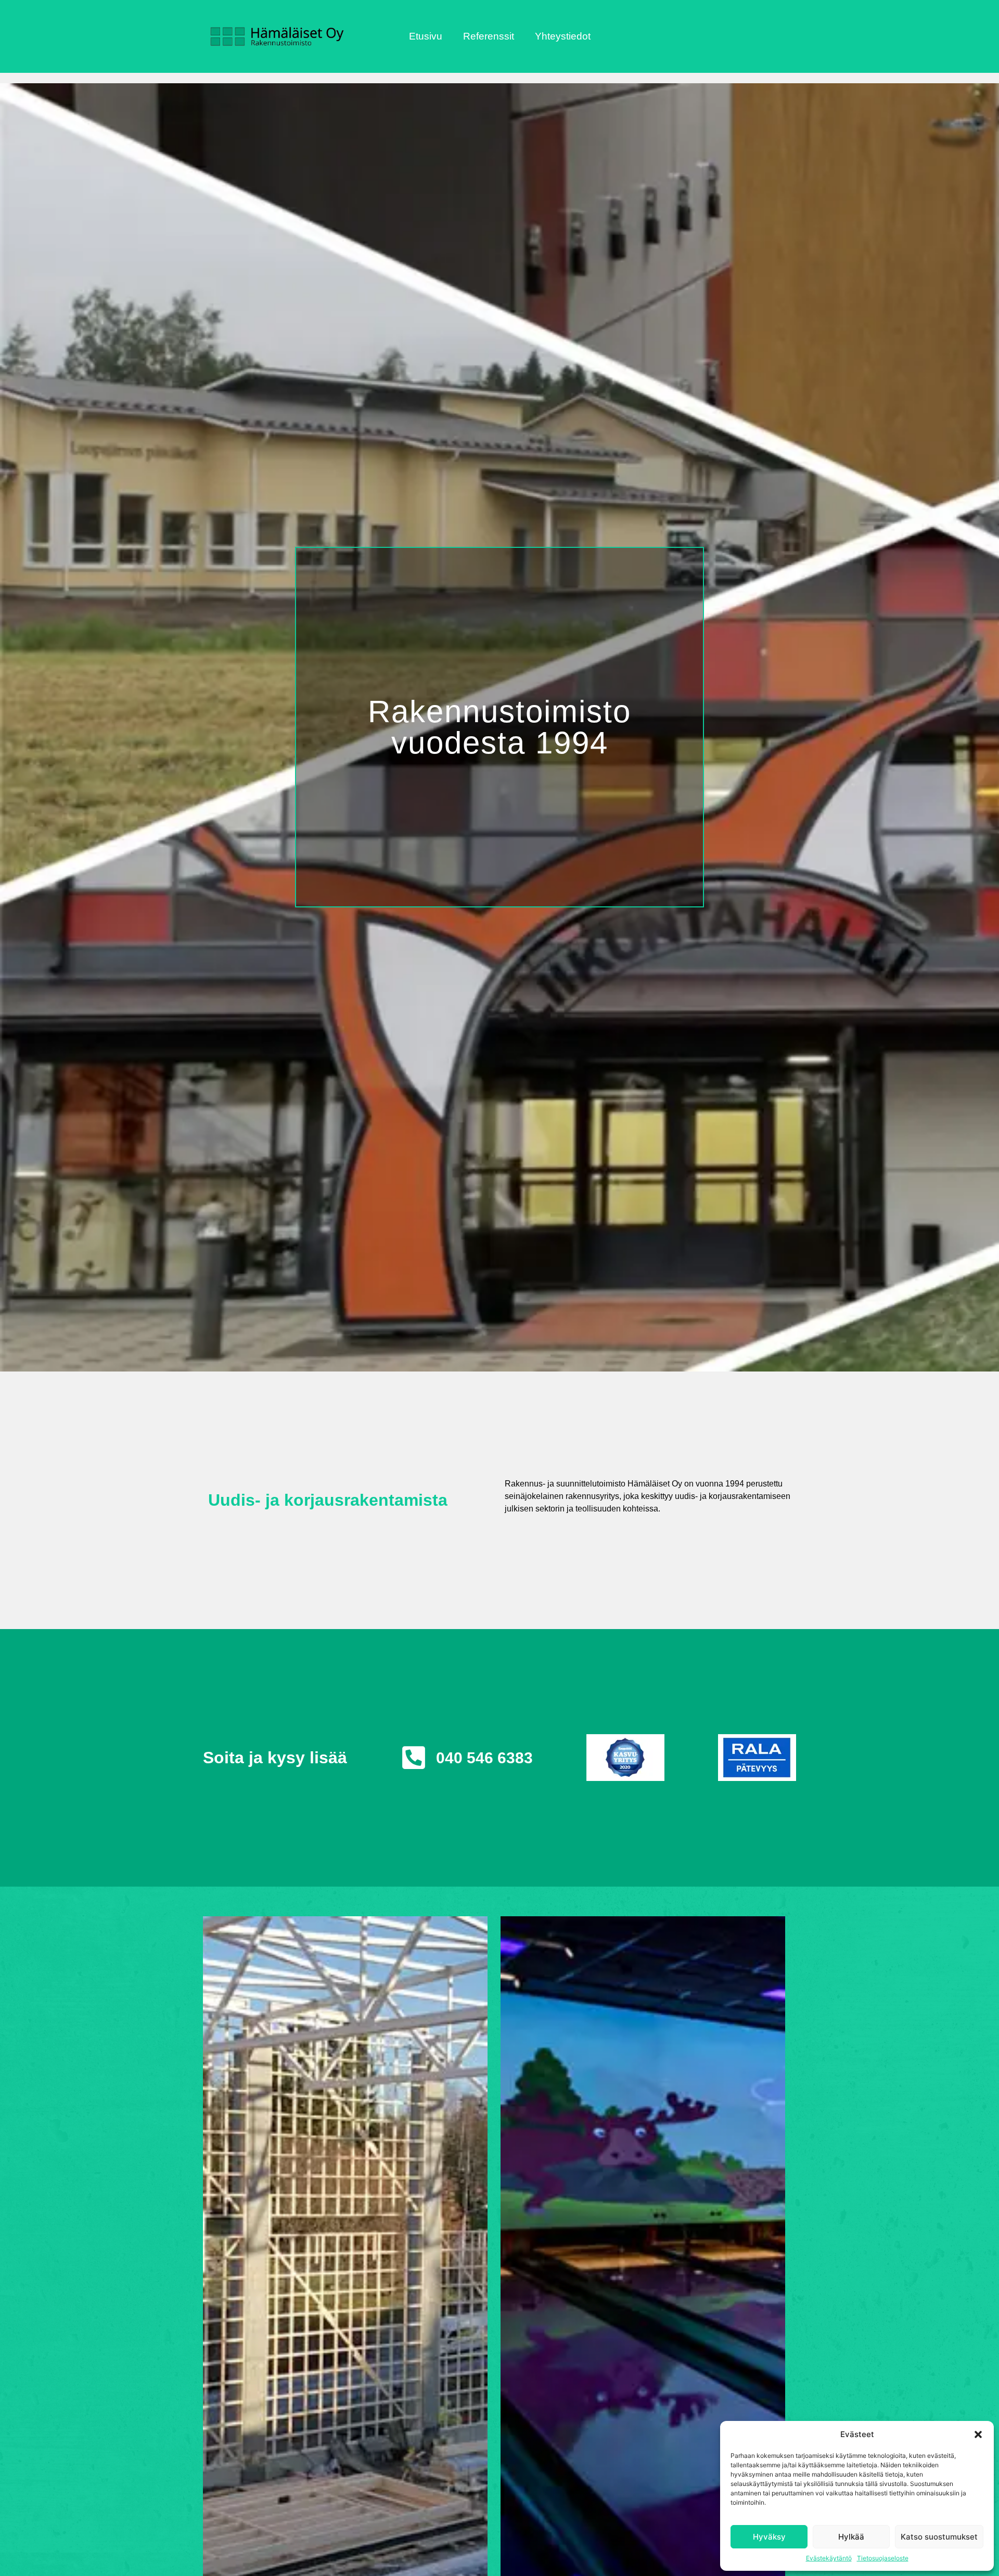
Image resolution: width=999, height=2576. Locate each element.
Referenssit (489, 36)
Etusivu (426, 36)
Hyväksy (769, 2537)
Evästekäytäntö (829, 2558)
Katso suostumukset (939, 2537)
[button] (978, 2434)
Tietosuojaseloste (883, 2558)
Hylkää (851, 2537)
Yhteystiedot (563, 36)
